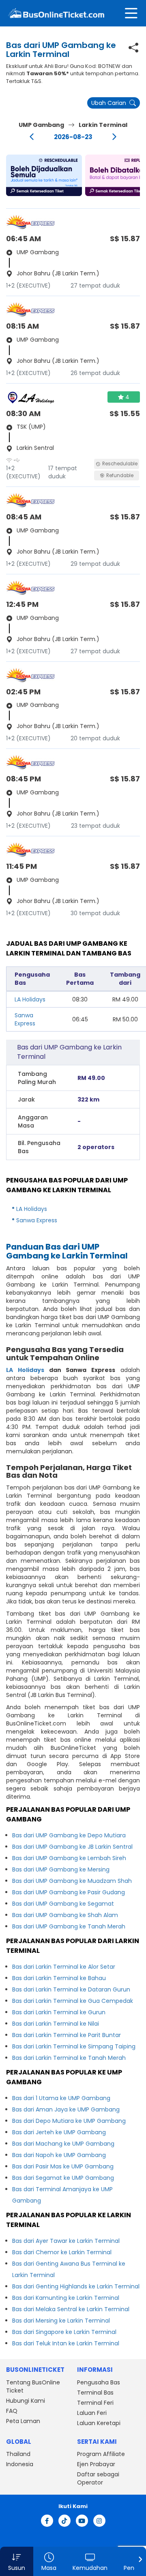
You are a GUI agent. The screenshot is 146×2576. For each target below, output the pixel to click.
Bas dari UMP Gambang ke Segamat (63, 1904)
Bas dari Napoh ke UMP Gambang (59, 2155)
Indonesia (20, 2464)
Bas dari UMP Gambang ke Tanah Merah (69, 1926)
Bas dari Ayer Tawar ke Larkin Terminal (66, 2241)
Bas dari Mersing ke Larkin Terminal (61, 2321)
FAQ (12, 2411)
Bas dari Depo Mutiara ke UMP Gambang (69, 2121)
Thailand (18, 2454)
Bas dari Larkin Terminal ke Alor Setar (64, 1967)
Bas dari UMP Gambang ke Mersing (61, 1869)
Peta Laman (23, 2421)
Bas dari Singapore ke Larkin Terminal (64, 2332)
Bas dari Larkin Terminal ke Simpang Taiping (74, 2046)
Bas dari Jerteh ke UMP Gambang (59, 2132)
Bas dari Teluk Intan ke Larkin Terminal (66, 2343)
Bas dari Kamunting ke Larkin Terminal (66, 2298)
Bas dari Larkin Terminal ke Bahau (59, 1978)
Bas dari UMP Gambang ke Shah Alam (65, 1915)
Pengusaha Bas (99, 2382)
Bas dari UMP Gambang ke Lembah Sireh (69, 1858)
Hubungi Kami (26, 2401)
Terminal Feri (95, 2403)
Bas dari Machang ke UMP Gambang (63, 2144)
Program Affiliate (101, 2454)
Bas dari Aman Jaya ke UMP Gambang (66, 2109)
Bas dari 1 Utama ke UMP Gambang (61, 2098)
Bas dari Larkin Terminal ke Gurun (59, 2012)
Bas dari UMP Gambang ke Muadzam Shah (72, 1881)
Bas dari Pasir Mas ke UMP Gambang (63, 2166)
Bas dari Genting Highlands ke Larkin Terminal (76, 2286)
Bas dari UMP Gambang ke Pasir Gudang (69, 1892)
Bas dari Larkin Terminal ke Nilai (56, 2024)
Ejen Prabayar (96, 2464)
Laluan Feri (92, 2413)
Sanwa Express (25, 1019)
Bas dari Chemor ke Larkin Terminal (62, 2252)
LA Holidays (30, 999)
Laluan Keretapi (99, 2423)
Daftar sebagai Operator (98, 2478)
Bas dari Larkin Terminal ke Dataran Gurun (71, 1989)
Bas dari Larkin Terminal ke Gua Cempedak (73, 2001)
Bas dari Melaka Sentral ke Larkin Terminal (71, 2309)
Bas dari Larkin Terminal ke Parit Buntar (67, 2035)
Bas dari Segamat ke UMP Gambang (63, 2178)
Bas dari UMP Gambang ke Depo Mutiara (69, 1835)
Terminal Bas (95, 2393)
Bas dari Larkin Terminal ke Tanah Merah (69, 2058)
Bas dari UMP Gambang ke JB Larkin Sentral (72, 1847)
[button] (44, 175)
